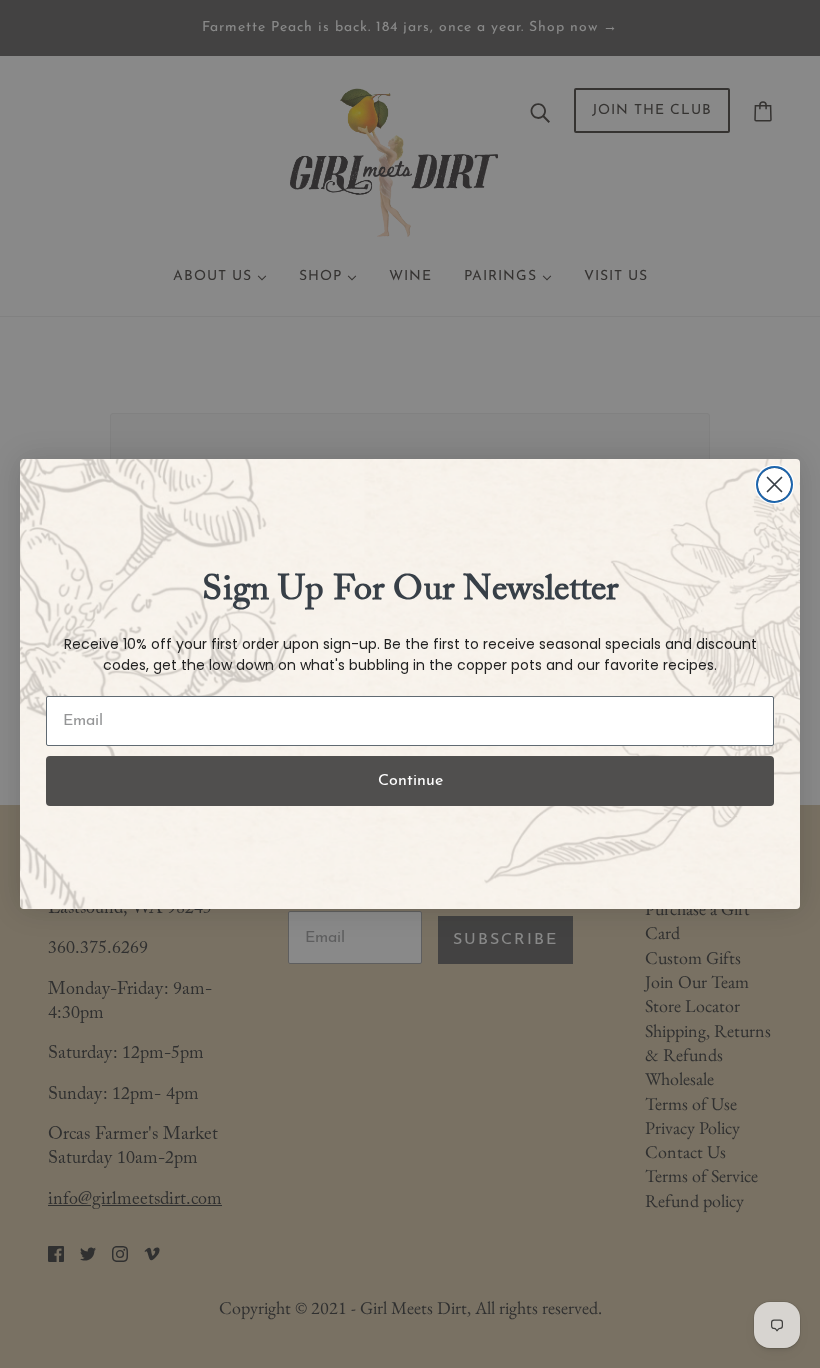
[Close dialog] (774, 484)
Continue (410, 781)
